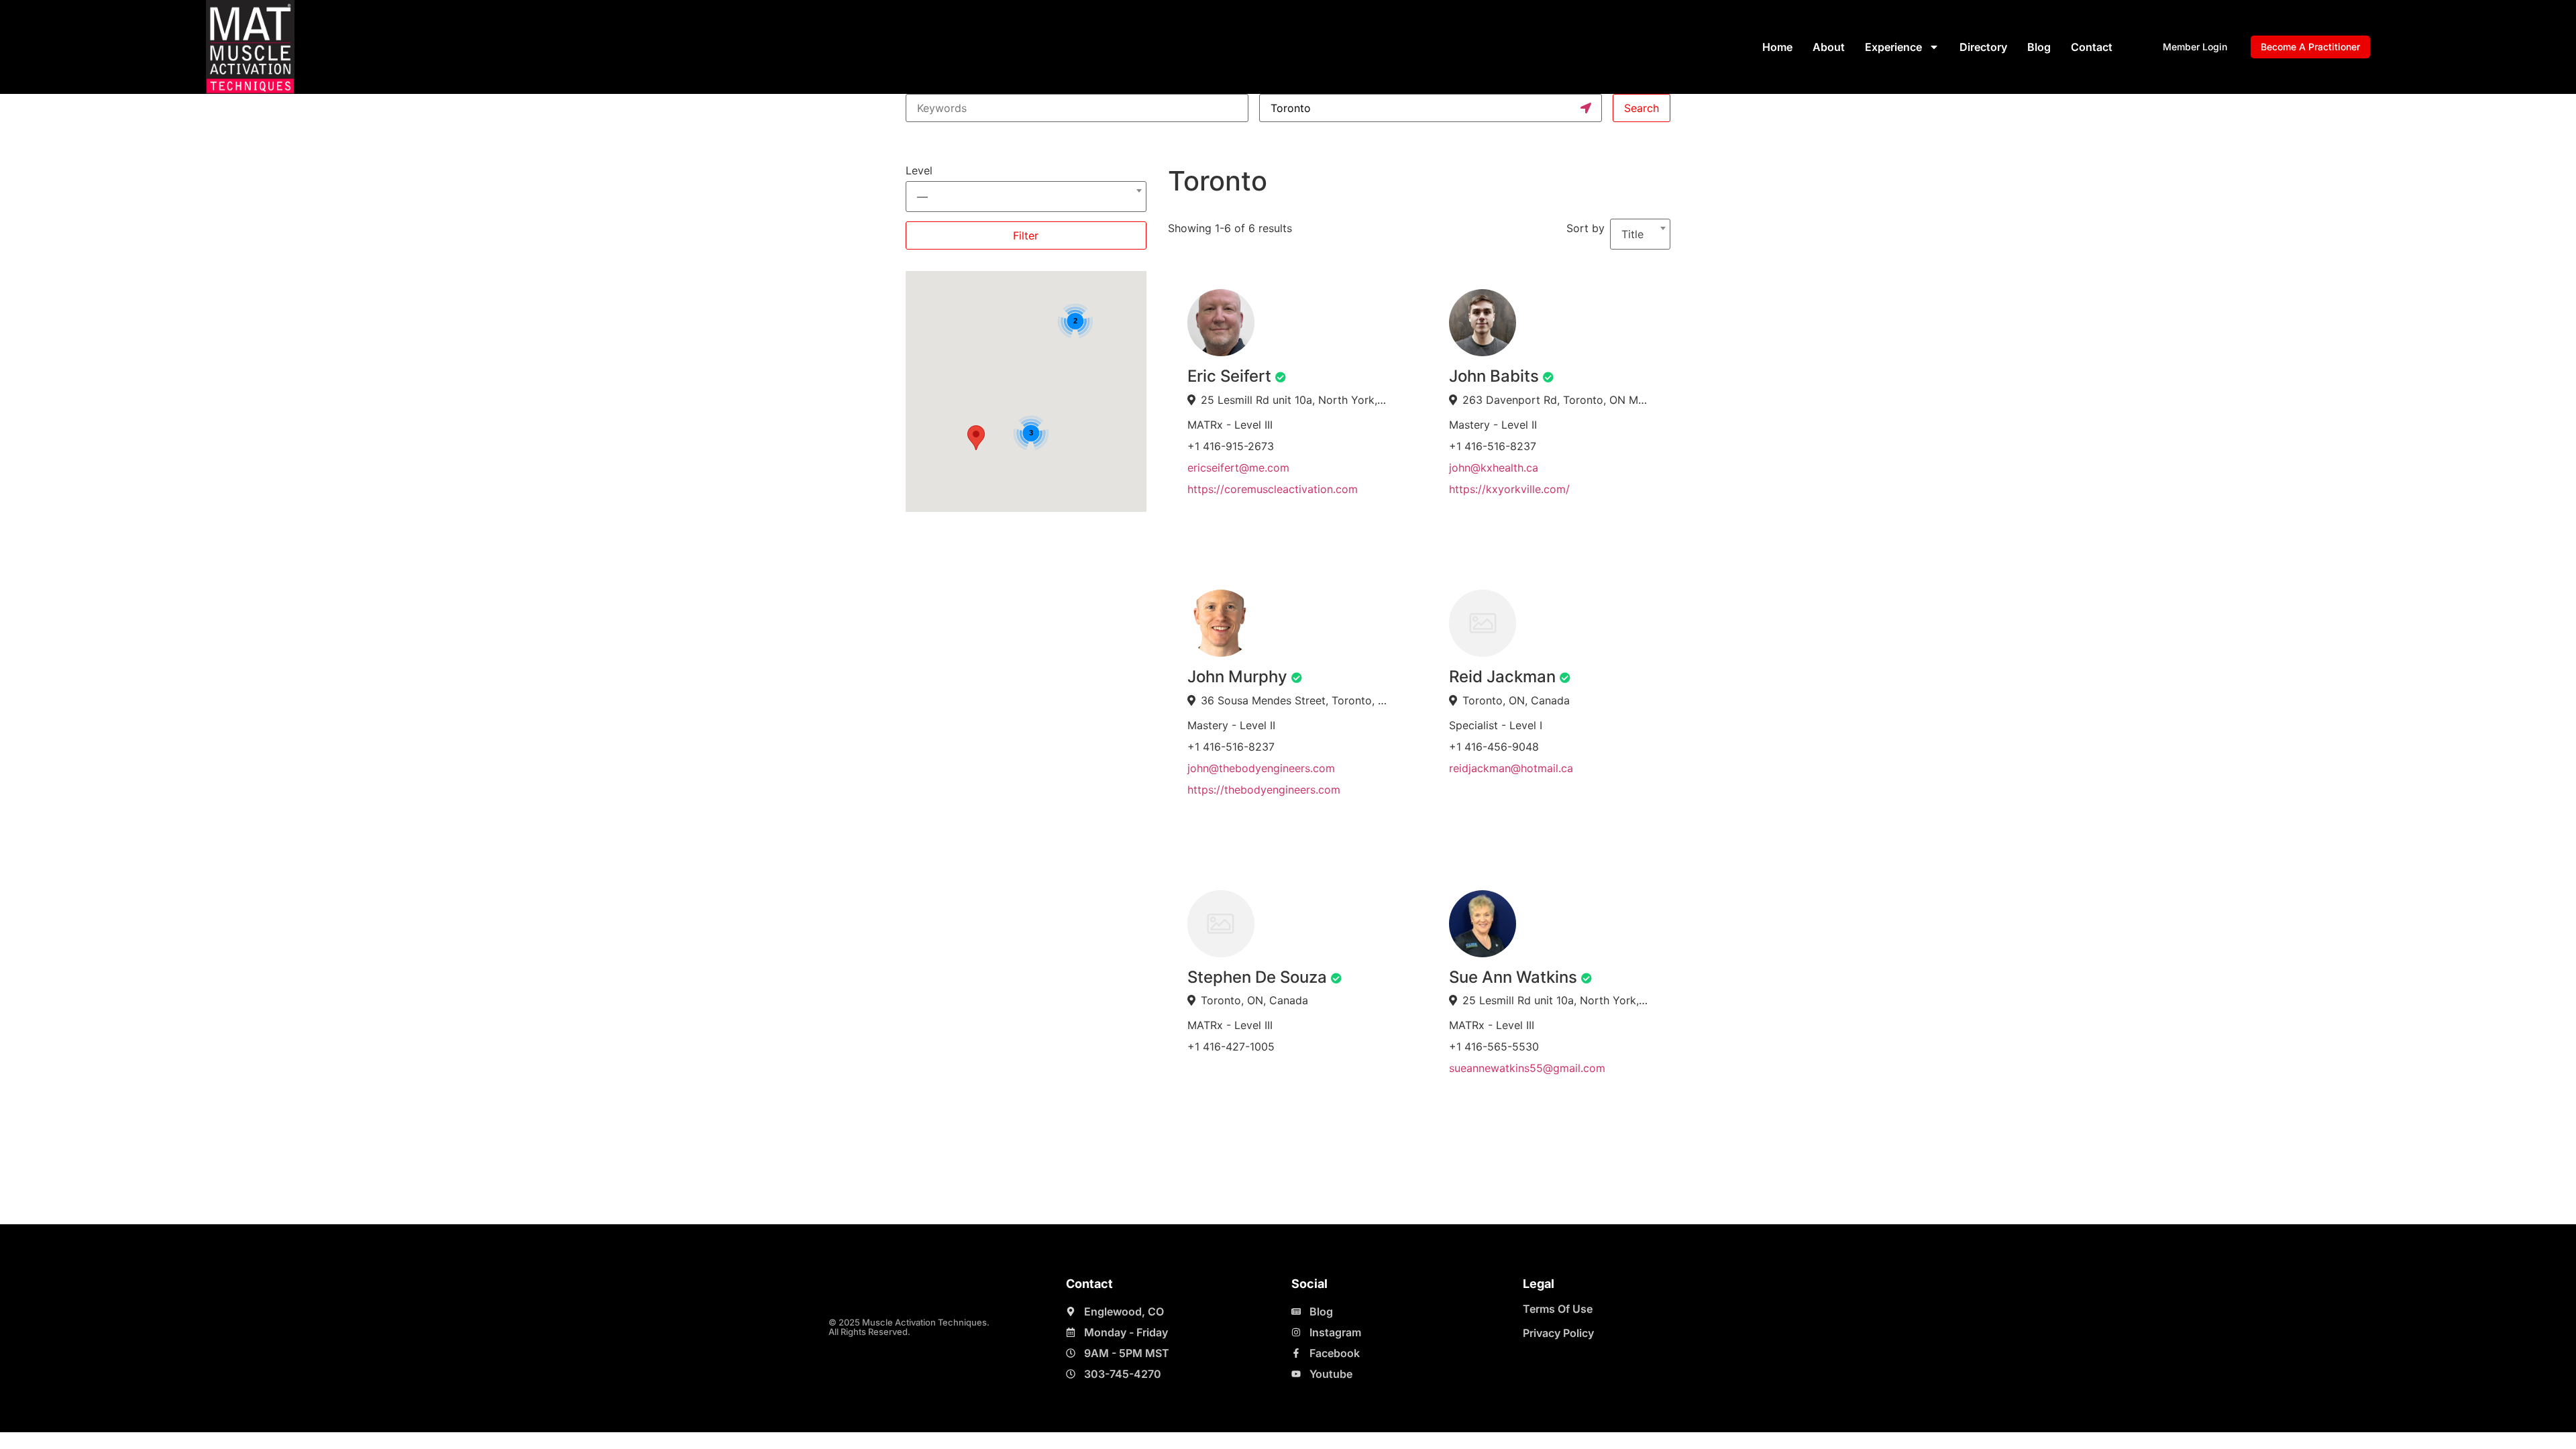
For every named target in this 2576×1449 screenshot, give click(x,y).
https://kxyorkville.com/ (1509, 489)
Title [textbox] (1632, 234)
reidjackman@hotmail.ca (1511, 768)
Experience (1893, 47)
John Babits (1494, 376)
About (1829, 47)
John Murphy (1237, 677)
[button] (976, 438)
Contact (2092, 47)
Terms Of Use (1558, 1309)
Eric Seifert (1229, 376)
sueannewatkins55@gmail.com (1527, 1068)
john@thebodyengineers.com (1261, 768)
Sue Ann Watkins (1513, 977)
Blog (2039, 47)
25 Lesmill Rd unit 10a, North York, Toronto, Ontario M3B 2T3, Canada (1295, 400)
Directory (1983, 47)
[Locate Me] (1586, 108)
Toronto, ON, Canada (1516, 700)
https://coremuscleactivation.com (1273, 489)
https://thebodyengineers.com (1264, 790)
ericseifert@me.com (1238, 468)
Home (1777, 47)
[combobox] (1026, 191)
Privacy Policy (1558, 1333)
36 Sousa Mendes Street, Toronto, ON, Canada (1295, 700)
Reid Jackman (1502, 677)
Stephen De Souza (1257, 977)
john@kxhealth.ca (1494, 468)
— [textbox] (922, 197)
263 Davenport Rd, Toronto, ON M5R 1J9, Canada (1557, 400)
